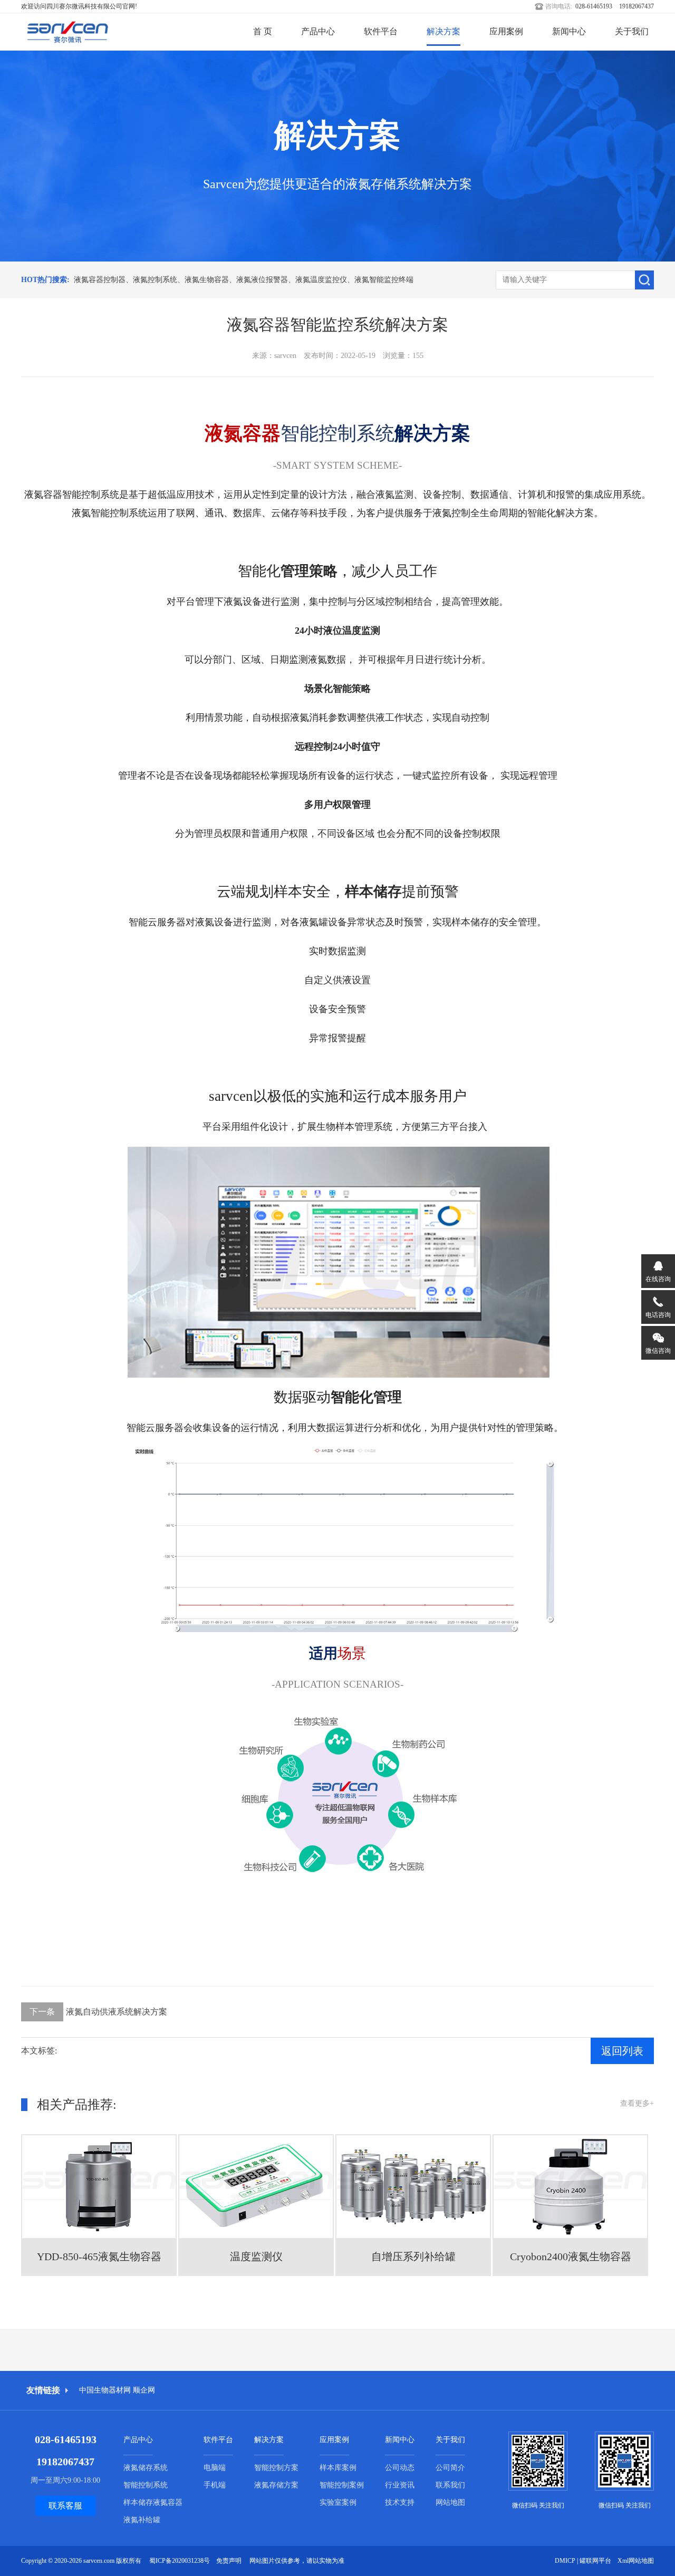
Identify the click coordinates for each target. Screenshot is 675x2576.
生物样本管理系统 (354, 1127)
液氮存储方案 (276, 2485)
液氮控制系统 (155, 280)
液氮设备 (243, 602)
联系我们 (450, 2485)
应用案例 (506, 31)
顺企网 (144, 2390)
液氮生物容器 (207, 280)
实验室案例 (338, 2502)
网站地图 (450, 2502)
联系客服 (65, 2506)
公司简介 (450, 2468)
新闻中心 (569, 31)
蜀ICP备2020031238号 (180, 2561)
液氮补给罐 (142, 2520)
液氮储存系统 (146, 2468)
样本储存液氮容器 (153, 2502)
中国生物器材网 (105, 2390)
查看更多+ (637, 2103)
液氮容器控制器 (100, 280)
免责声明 (229, 2561)
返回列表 (622, 2051)
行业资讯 (400, 2485)
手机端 (215, 2485)
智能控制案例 (342, 2485)
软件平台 (381, 31)
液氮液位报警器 (262, 280)
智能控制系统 (146, 2485)
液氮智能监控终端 (384, 280)
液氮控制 (451, 513)
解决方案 (443, 31)
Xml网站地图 (636, 2561)
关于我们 (632, 31)
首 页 (263, 31)
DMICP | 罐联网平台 (583, 2561)
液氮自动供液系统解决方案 (98, 2012)
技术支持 (400, 2502)
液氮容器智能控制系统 (72, 495)
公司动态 (400, 2468)
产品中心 (318, 31)
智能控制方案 (276, 2468)
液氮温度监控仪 (321, 280)
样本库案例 (338, 2468)
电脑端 (215, 2468)
